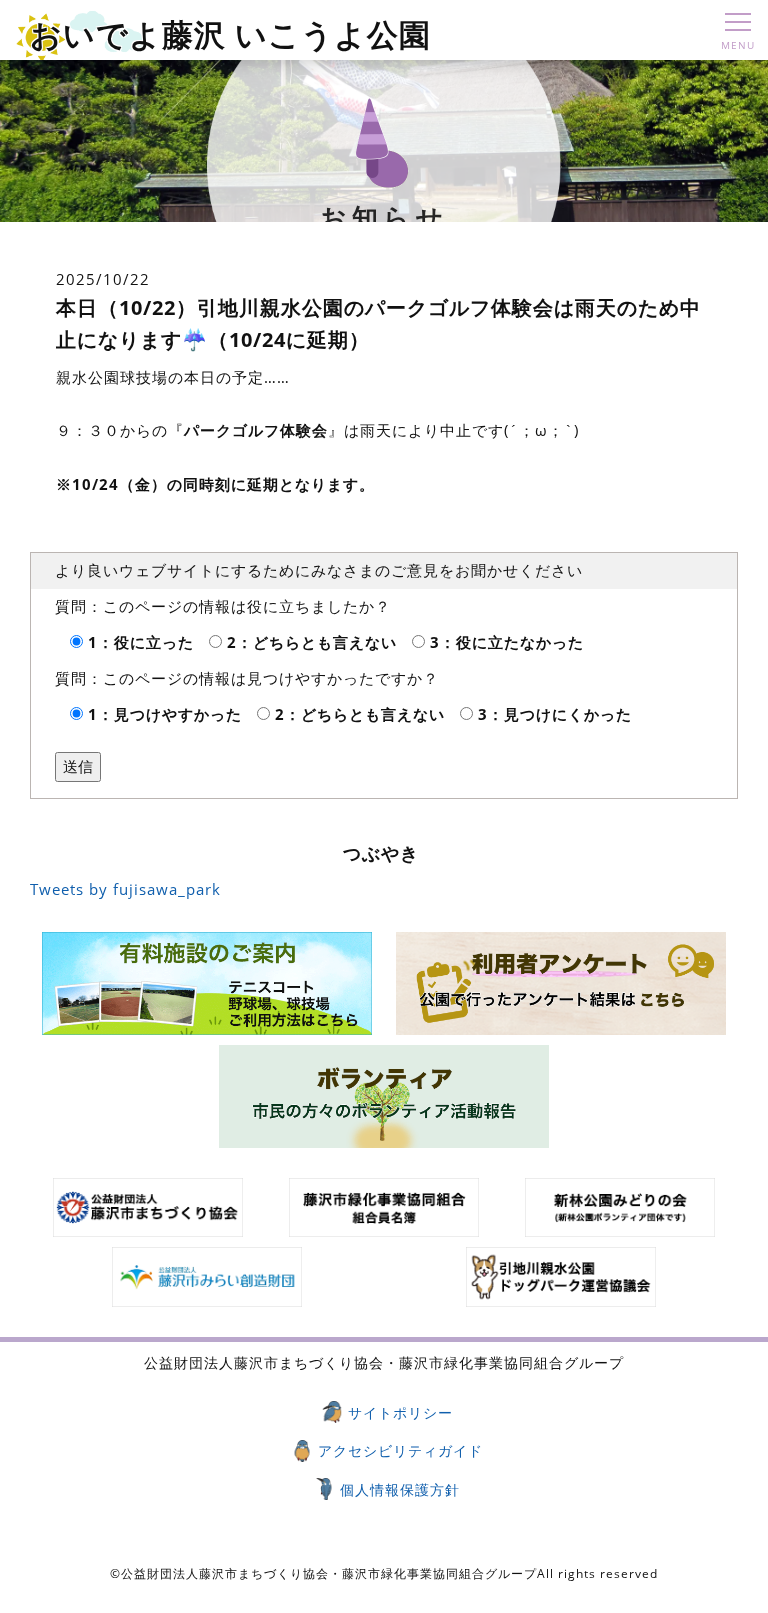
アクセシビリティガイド (400, 1450)
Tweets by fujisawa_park (125, 889)
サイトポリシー (400, 1412)
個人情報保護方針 (400, 1489)
